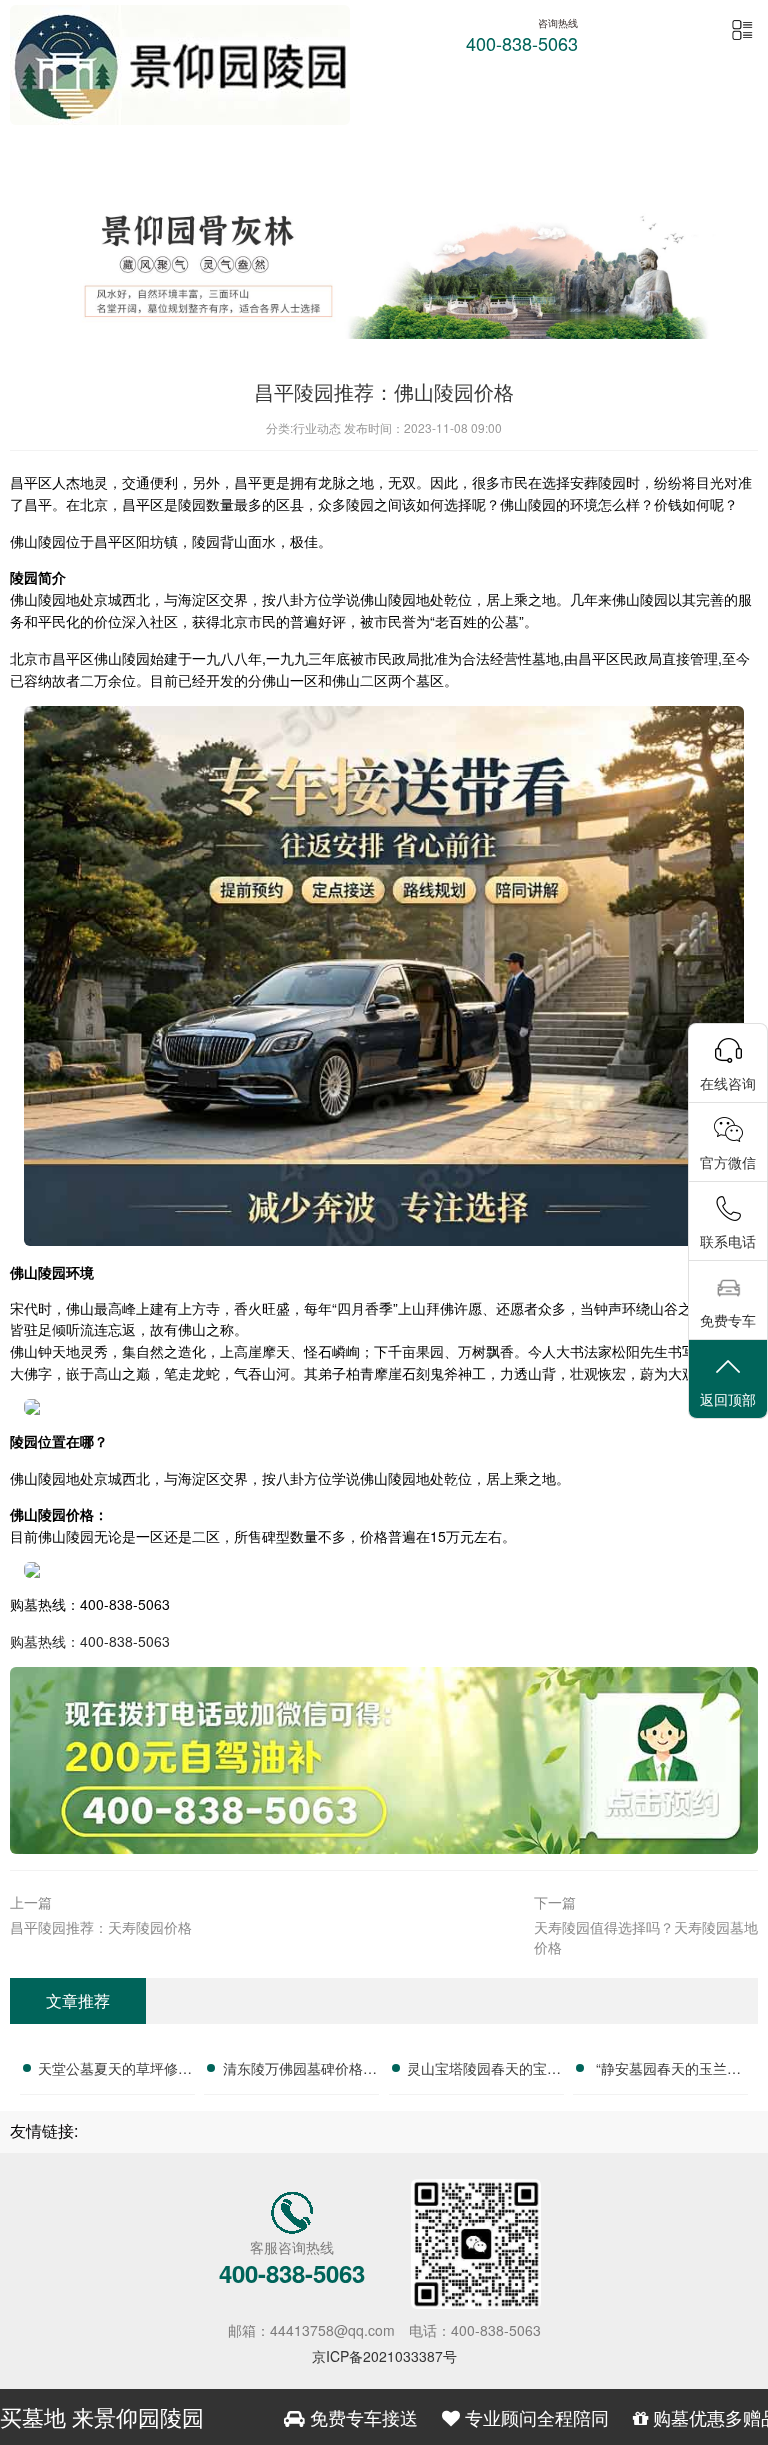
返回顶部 (728, 1399)
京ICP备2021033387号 (384, 2356)
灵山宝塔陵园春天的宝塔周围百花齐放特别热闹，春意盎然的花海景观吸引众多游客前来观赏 (484, 2071)
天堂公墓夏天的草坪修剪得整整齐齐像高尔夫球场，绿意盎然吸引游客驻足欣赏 (115, 2071)
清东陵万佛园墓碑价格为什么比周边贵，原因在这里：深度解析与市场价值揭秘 (300, 2071)
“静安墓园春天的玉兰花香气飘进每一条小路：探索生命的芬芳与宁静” (669, 2071)
